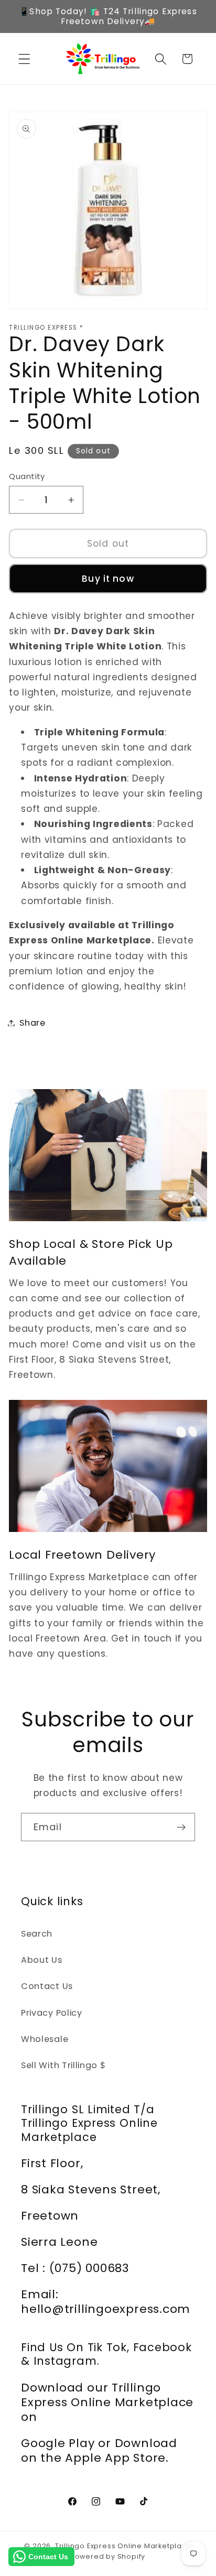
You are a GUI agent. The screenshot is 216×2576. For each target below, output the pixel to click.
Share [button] (32, 1023)
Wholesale (45, 2039)
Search (37, 1934)
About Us (42, 1960)
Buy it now (108, 579)
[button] (24, 59)
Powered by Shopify (108, 2556)
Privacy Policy (52, 2013)
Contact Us (47, 1986)
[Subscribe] (181, 1827)
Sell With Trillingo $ (63, 2065)
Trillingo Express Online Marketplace (123, 2546)
